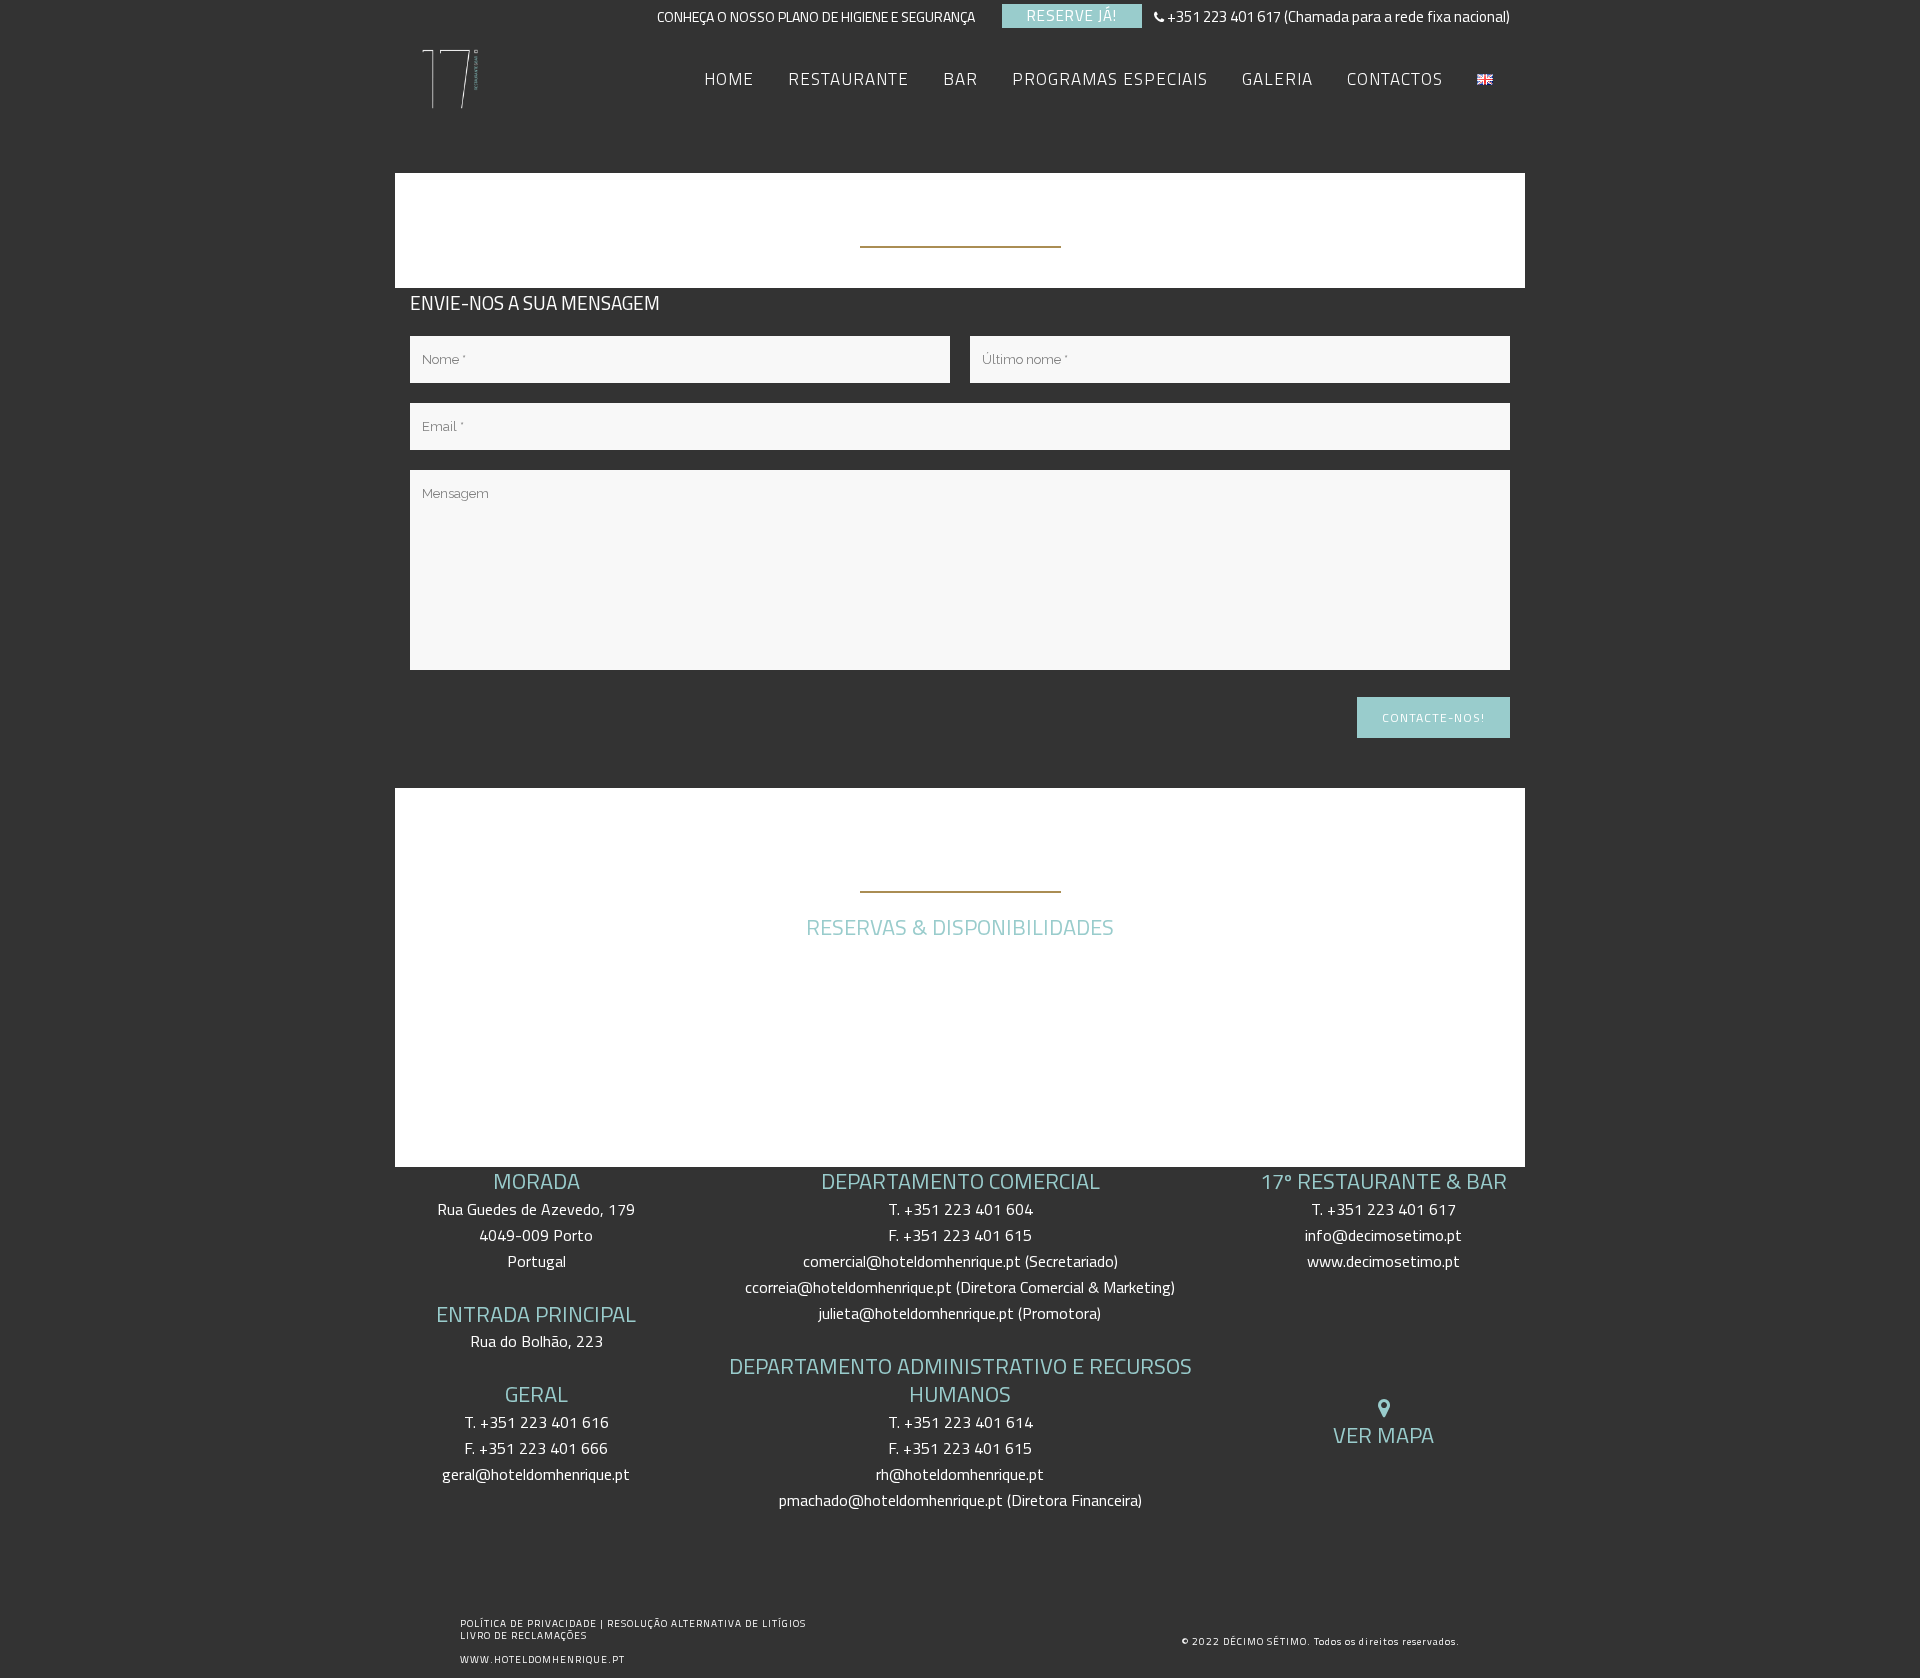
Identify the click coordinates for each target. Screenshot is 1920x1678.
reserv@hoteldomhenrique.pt (960, 1007)
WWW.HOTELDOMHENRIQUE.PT (542, 1659)
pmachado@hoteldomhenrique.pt (891, 1500)
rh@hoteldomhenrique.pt (960, 1474)
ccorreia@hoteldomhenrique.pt (848, 1287)
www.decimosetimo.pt (1383, 1261)
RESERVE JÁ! (1072, 15)
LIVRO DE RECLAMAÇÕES (523, 1635)
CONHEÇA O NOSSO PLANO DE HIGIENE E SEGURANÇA (822, 16)
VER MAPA (1383, 1435)
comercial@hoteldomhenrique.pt (912, 1261)
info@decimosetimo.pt (1383, 1235)
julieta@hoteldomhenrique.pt (916, 1313)
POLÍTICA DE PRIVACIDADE (530, 1623)
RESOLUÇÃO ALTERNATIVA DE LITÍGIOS (706, 1623)
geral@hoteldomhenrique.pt (536, 1474)
